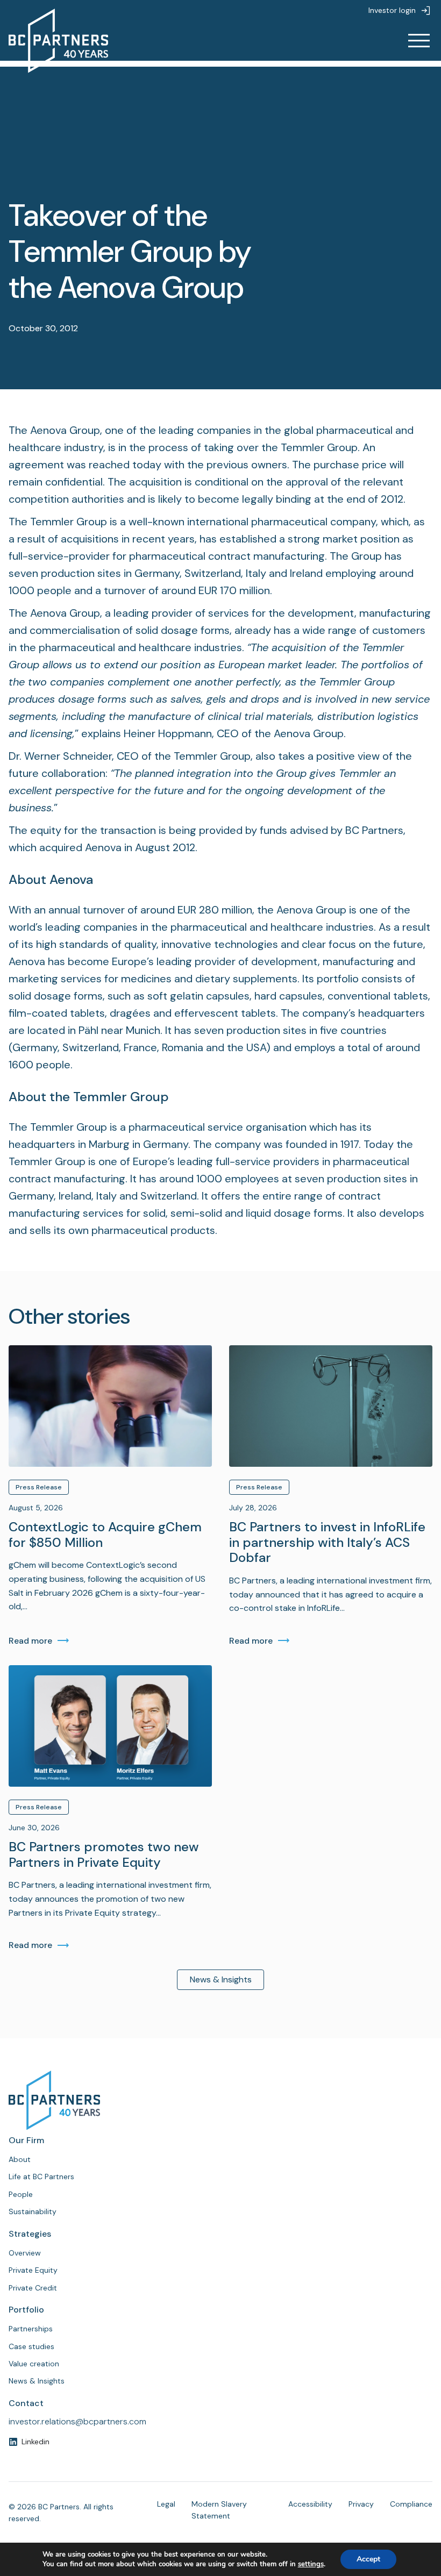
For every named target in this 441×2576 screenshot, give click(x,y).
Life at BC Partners (41, 2177)
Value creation (34, 2364)
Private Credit (33, 2288)
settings (311, 2564)
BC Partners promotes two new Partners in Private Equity (104, 1855)
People (21, 2194)
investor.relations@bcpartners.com (77, 2421)
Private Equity (33, 2270)
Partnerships (31, 2329)
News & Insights (221, 1979)
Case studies (31, 2346)
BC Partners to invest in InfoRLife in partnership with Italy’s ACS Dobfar (327, 1543)
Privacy (361, 2504)
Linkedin (35, 2442)
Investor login (392, 10)
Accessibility (310, 2504)
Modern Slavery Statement (219, 2510)
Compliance (411, 2504)
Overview (25, 2253)
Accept (368, 2559)
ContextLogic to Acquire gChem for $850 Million (105, 1535)
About (20, 2159)
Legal (166, 2504)
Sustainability (33, 2211)
